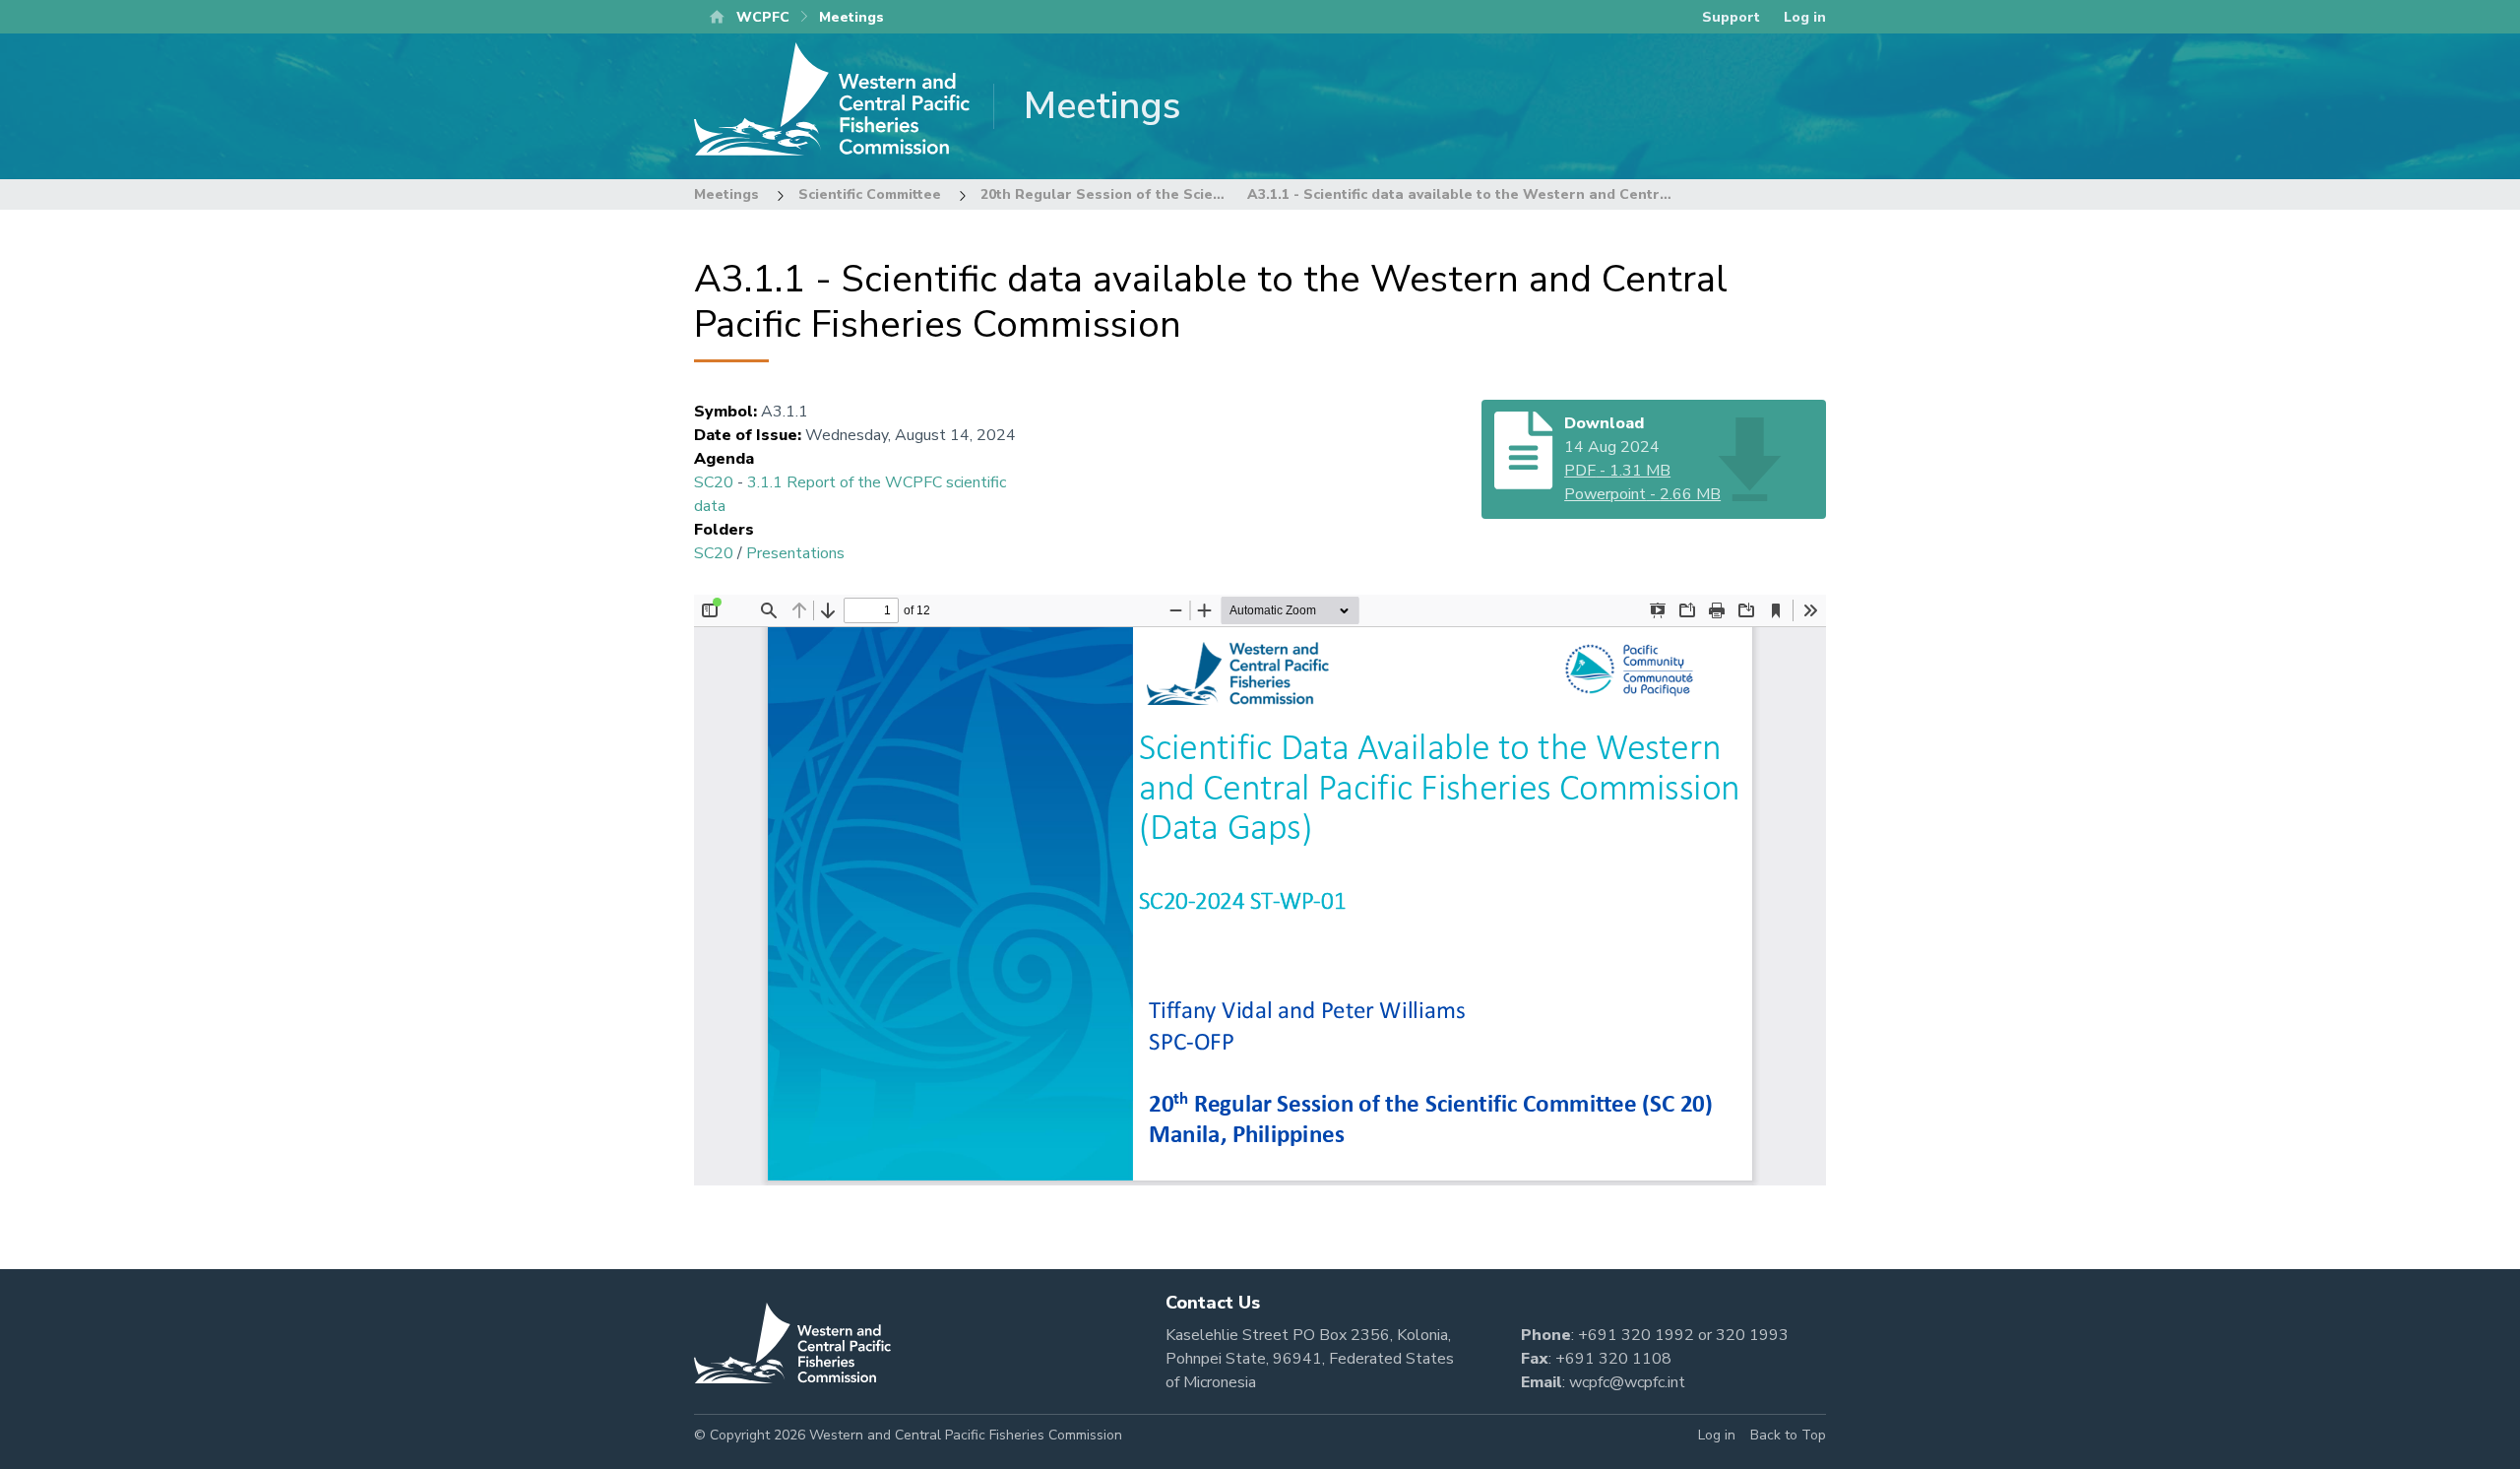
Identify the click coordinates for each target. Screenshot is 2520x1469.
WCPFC (763, 17)
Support (1731, 17)
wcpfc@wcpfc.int (1627, 1382)
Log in (1805, 17)
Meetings (726, 194)
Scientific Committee (870, 194)
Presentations (795, 553)
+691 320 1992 (1636, 1335)
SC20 (714, 482)
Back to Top (1788, 1435)
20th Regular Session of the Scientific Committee (1153, 194)
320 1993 (1752, 1335)
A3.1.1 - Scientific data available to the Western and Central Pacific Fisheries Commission (1563, 194)
